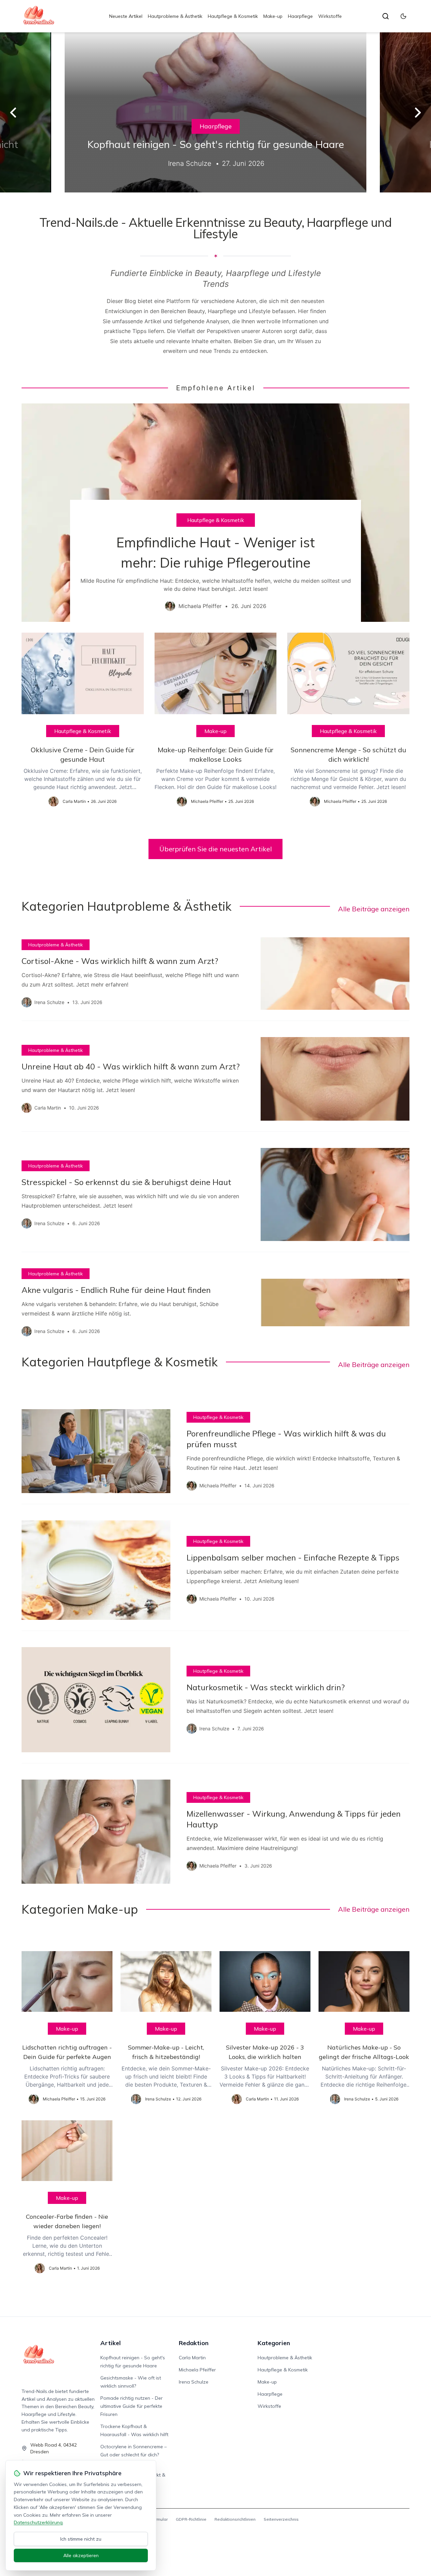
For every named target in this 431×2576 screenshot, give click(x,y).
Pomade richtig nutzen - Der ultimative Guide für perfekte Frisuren (131, 2406)
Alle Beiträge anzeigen (374, 909)
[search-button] (386, 16)
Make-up (273, 16)
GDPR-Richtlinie (191, 2519)
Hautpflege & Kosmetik (233, 16)
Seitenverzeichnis (281, 2519)
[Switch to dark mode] (403, 16)
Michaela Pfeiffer (197, 2370)
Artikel (111, 2343)
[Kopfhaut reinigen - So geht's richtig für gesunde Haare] (215, 112)
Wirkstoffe (330, 16)
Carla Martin (192, 2358)
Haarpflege (300, 16)
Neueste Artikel (126, 16)
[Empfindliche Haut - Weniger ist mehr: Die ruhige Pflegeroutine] (215, 513)
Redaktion (194, 2343)
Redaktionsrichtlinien (235, 2519)
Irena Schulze (194, 2382)
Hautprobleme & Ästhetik (175, 16)
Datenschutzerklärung (38, 2522)
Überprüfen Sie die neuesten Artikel (215, 849)
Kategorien (274, 2343)
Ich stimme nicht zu (81, 2539)
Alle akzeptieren (81, 2555)
